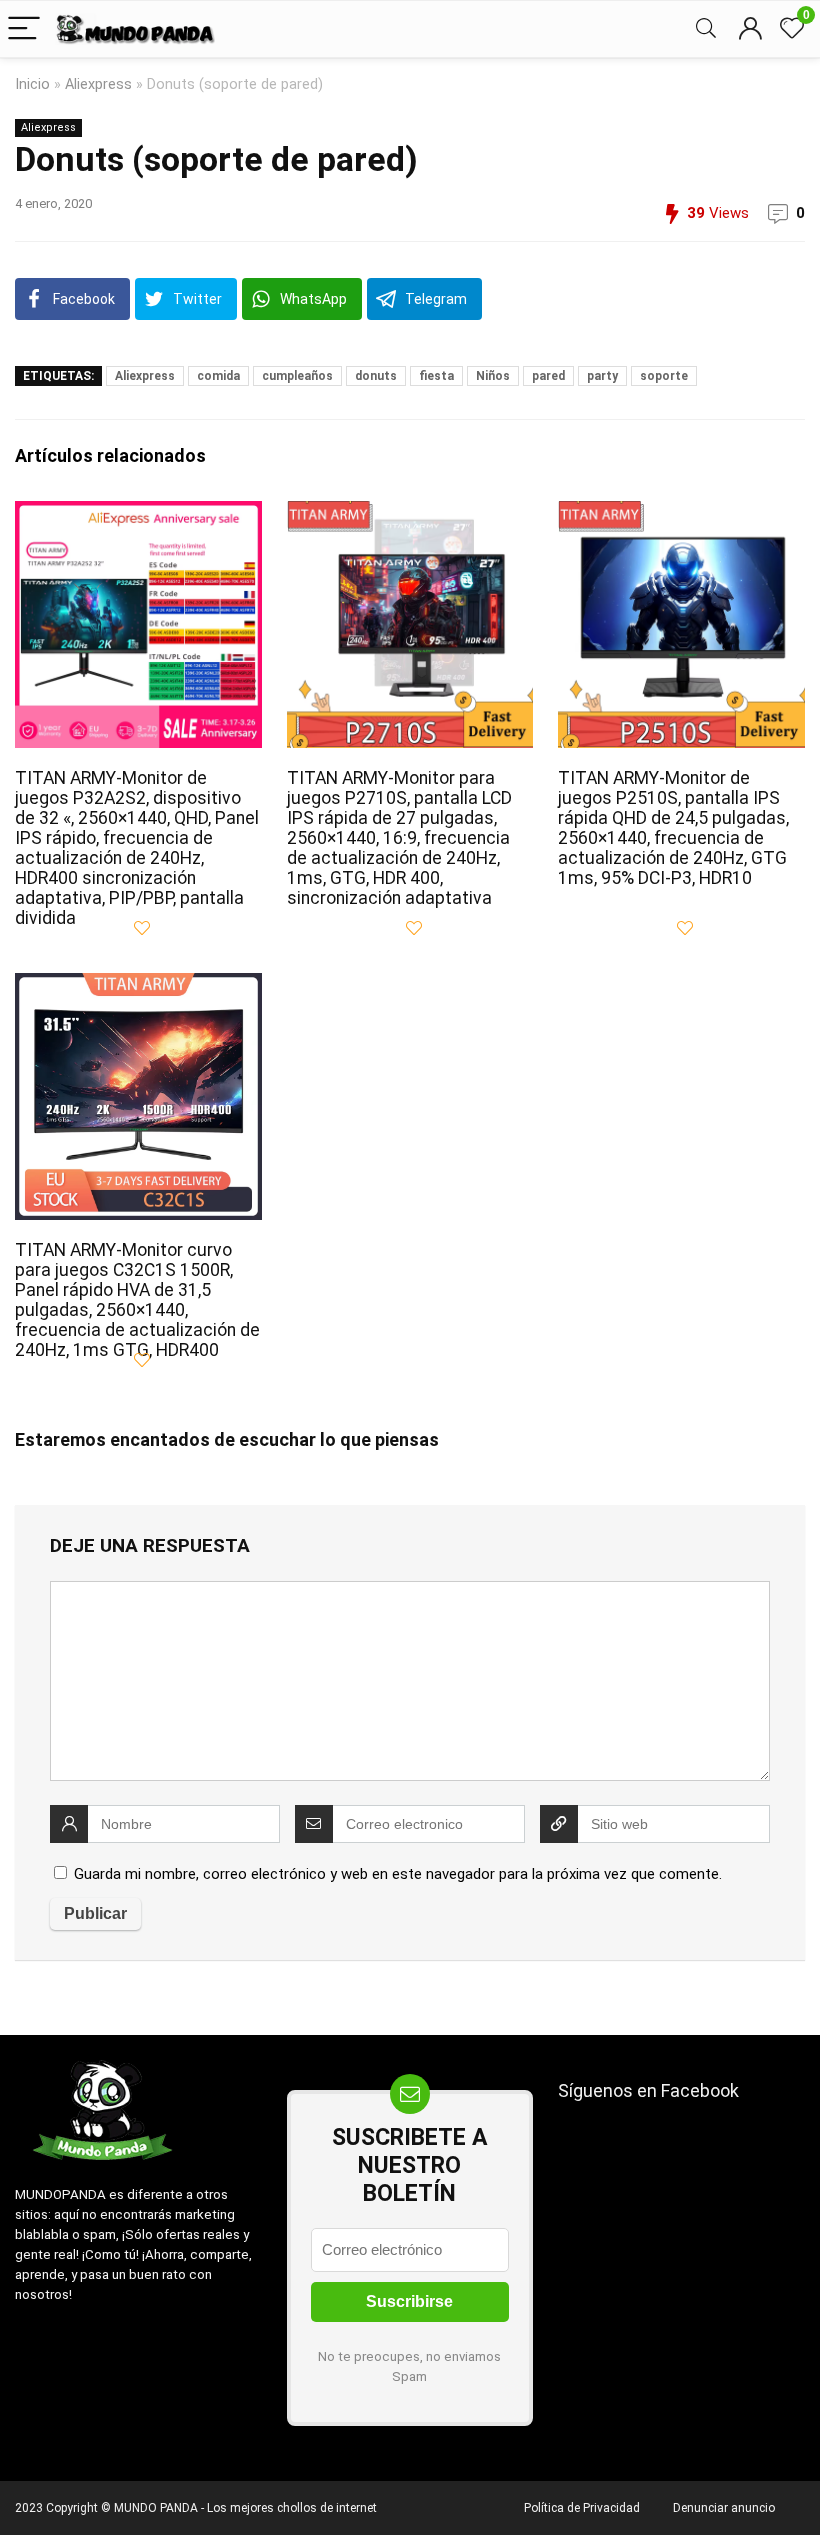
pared (548, 376)
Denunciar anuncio (724, 2508)
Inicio (32, 84)
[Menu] (24, 29)
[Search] (706, 29)
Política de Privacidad (582, 2508)
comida (218, 376)
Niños (493, 376)
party (602, 376)
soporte (664, 376)
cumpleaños (297, 376)
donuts (376, 376)
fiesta (436, 376)
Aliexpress (98, 84)
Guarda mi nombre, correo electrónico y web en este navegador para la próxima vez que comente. (398, 1874)
